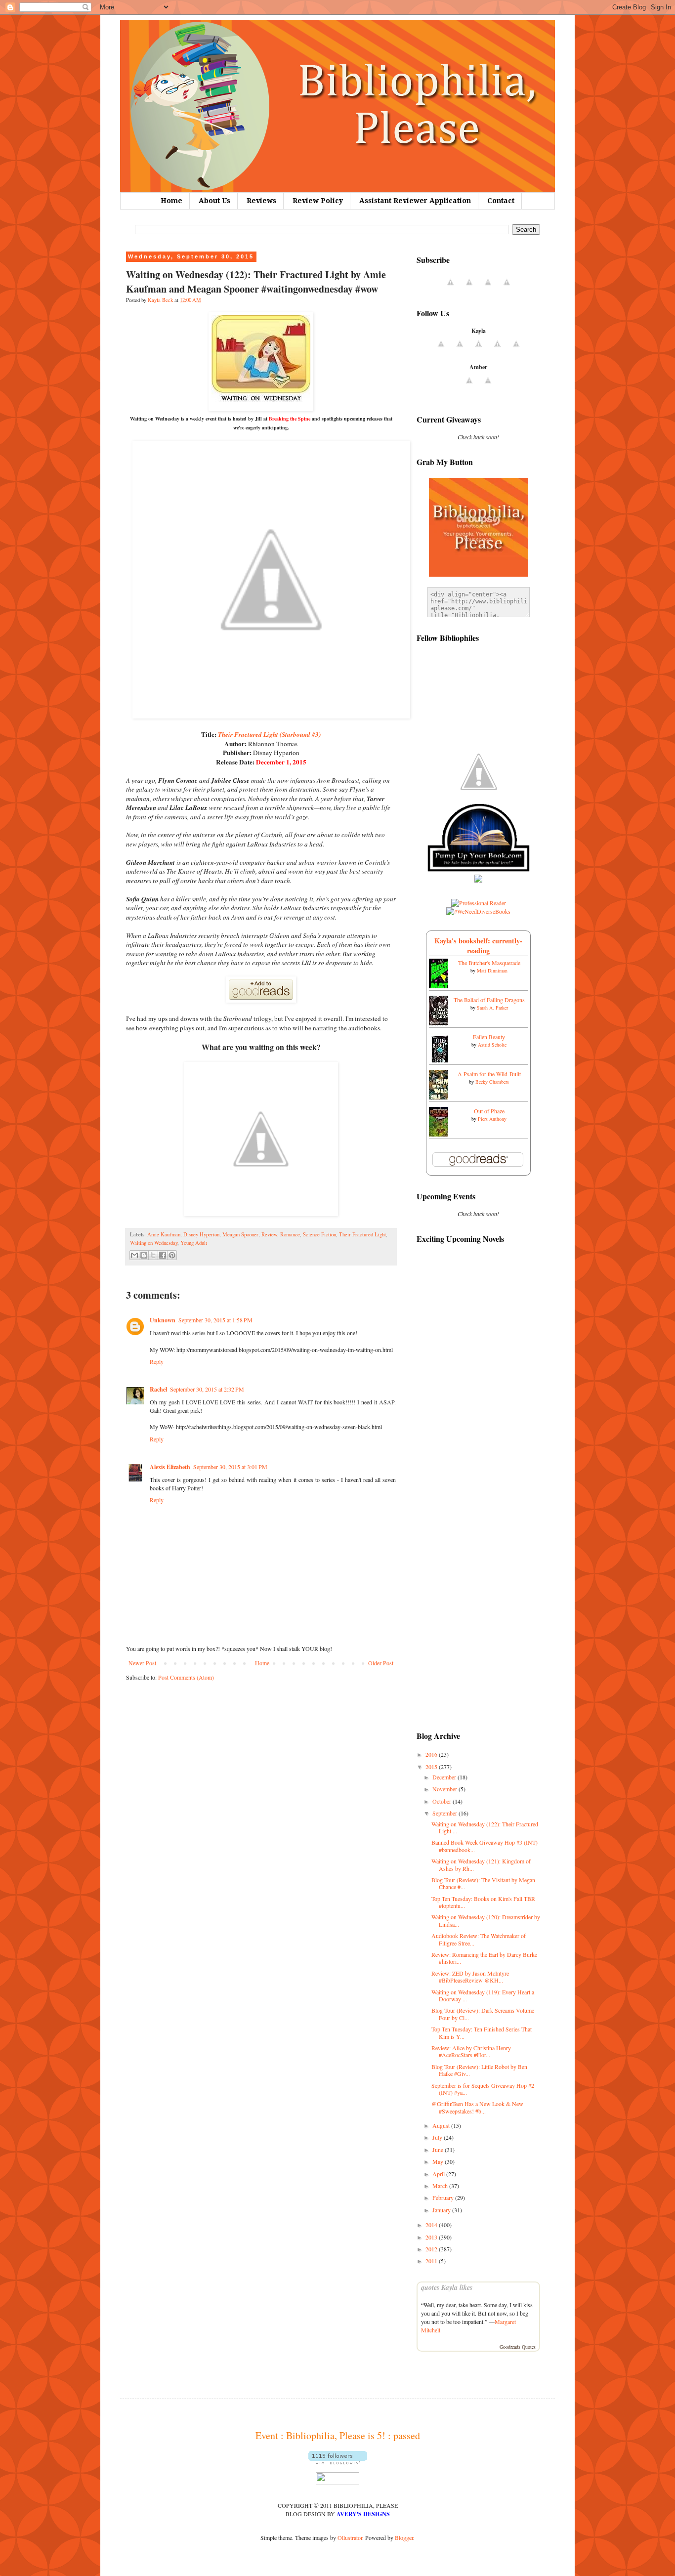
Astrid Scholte (492, 1045)
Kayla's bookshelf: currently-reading (478, 946)
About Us (214, 201)
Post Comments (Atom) (186, 1677)
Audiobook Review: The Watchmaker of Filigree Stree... (479, 1939)
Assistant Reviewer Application (415, 201)
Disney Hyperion (201, 1234)
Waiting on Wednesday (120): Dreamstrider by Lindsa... (486, 1920)
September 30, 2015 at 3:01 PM (230, 1467)
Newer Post (142, 1663)
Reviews (261, 201)
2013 (432, 2237)
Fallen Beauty (489, 1037)
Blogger (404, 2537)
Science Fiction (319, 1234)
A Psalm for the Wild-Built (489, 1074)
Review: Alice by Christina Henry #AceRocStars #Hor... (471, 2051)
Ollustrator (350, 2537)
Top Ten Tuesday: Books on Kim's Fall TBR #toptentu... (483, 1902)
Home (171, 201)
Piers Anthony (492, 1119)
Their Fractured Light (362, 1234)
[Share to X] (153, 1255)
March (441, 2186)
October (443, 1801)
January (442, 2210)
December (445, 1777)
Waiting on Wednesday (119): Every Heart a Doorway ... (483, 1995)
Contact (501, 201)
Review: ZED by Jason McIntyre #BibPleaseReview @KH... (470, 1977)
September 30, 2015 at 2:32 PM (207, 1389)
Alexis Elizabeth (170, 1467)
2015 (432, 1767)
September (445, 1813)
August (442, 2125)
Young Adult (194, 1243)
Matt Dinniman (492, 971)
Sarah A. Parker (492, 1008)
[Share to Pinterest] (172, 1255)
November (445, 1789)
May (439, 2161)
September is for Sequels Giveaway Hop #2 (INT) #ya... (483, 2089)
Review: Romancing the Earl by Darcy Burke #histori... (484, 1958)
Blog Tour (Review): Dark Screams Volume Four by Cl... (483, 2014)
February (444, 2197)
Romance (290, 1234)
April (439, 2174)
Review (269, 1234)
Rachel (158, 1389)
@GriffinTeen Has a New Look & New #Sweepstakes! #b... (477, 2107)
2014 (432, 2225)
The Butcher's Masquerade (489, 963)
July (438, 2137)
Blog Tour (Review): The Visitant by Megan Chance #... (483, 1883)
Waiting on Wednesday (154, 1243)
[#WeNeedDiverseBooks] (478, 911)
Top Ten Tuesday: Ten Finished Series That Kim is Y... (482, 2032)
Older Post (381, 1663)
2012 (432, 2249)
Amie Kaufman (164, 1234)
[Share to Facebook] (163, 1255)
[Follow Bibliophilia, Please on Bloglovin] (338, 2462)
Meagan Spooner (240, 1234)
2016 (432, 1754)
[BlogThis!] (144, 1255)
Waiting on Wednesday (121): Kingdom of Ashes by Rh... (481, 1864)
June (439, 2150)
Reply (157, 1361)
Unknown (163, 1320)
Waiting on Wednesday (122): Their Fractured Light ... (485, 1827)
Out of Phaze (489, 1111)
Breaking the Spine (290, 419)
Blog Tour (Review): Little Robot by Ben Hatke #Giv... (479, 2070)
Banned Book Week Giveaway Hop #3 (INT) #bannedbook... (485, 1846)
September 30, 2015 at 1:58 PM (215, 1320)
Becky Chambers (492, 1082)
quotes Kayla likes (447, 2287)
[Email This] (134, 1255)
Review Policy (318, 201)
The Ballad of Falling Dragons (489, 1000)
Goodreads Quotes (518, 2347)
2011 (432, 2261)
